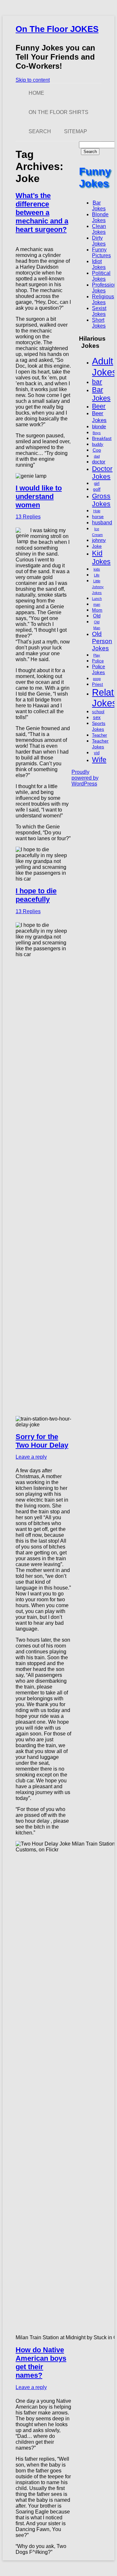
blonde (99, 426)
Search (40, 131)
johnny (99, 540)
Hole (97, 511)
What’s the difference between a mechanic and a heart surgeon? (42, 212)
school (98, 712)
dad (97, 456)
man (97, 604)
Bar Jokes (99, 206)
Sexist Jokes (99, 311)
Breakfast (102, 438)
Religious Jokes (103, 299)
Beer (99, 406)
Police (98, 661)
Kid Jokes (101, 557)
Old (97, 616)
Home (36, 93)
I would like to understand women (39, 496)
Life (97, 575)
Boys (97, 433)
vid (97, 753)
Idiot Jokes (99, 264)
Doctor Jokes (102, 472)
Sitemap (76, 131)
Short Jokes (99, 323)
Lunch (97, 599)
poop (97, 679)
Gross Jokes (101, 500)
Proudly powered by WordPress (85, 778)
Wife (99, 760)
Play (97, 655)
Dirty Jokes (99, 241)
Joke (97, 546)
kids (97, 569)
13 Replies (28, 517)
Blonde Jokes (100, 217)
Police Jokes (98, 669)
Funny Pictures (101, 253)
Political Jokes (101, 276)
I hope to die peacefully (36, 895)
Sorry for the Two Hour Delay (42, 1441)
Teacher (99, 735)
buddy (98, 445)
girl (97, 484)
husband (102, 522)
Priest (97, 685)
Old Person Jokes (102, 641)
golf (97, 489)
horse (98, 517)
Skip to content (33, 80)
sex (97, 717)
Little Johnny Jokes (98, 587)
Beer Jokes (99, 417)
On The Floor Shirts (58, 112)
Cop (97, 450)
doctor (99, 462)
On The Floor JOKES (57, 29)
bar (97, 382)
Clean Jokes (99, 229)
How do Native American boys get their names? (41, 2363)
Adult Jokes (104, 367)
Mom (97, 610)
